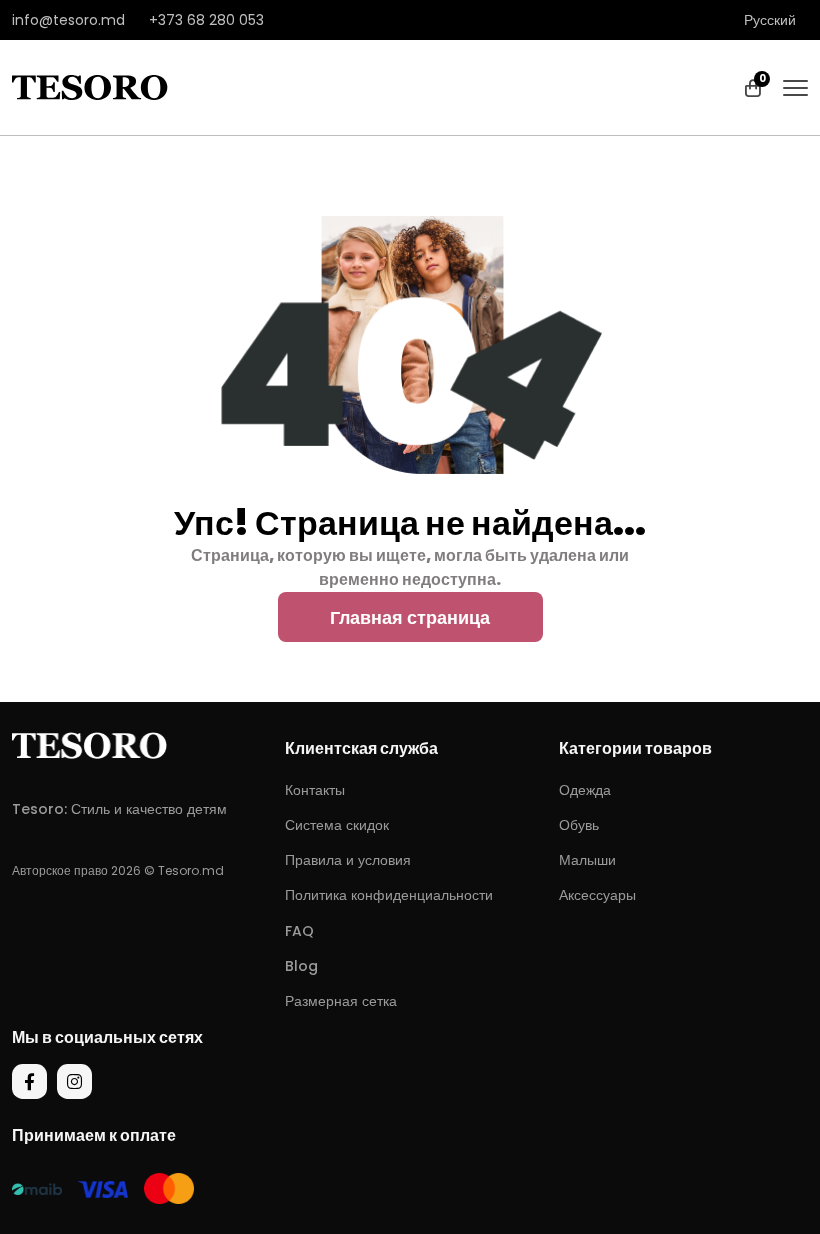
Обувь (579, 825)
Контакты (315, 790)
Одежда (585, 790)
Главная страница (410, 617)
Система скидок (337, 825)
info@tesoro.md (68, 20)
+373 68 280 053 (206, 20)
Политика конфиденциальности (389, 895)
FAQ (299, 931)
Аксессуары (597, 895)
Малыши (587, 860)
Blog (301, 966)
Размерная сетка (341, 1001)
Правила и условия (348, 860)
